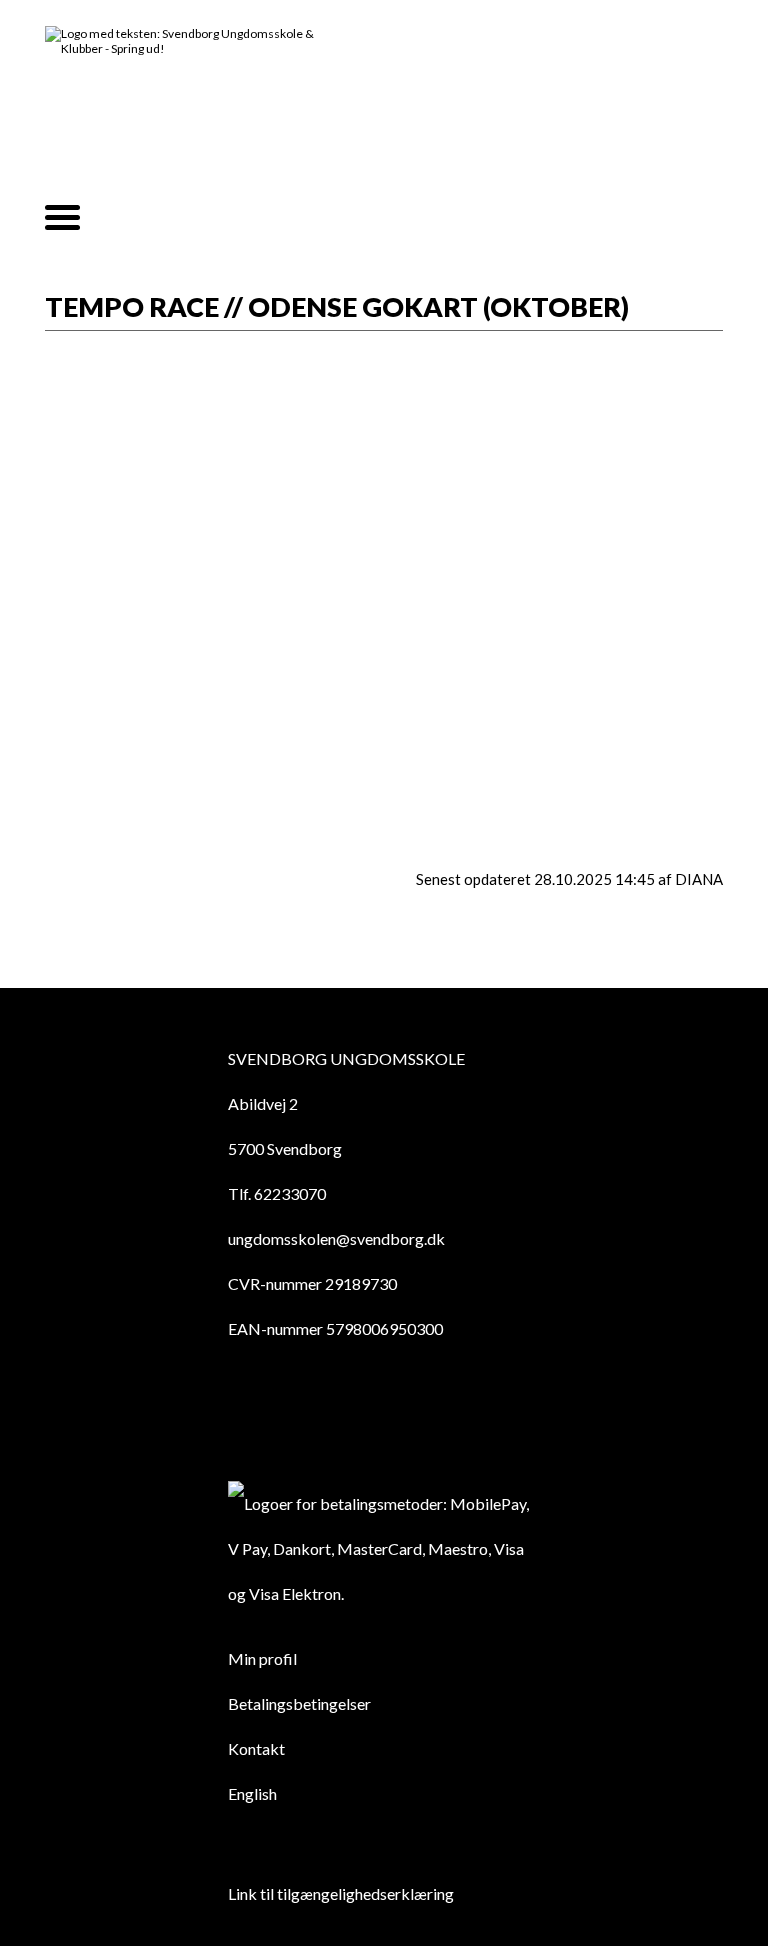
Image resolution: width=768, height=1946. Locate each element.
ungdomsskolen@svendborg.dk (336, 1238)
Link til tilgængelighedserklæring (341, 1893)
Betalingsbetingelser (299, 1703)
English (252, 1793)
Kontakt (256, 1748)
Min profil (262, 1658)
